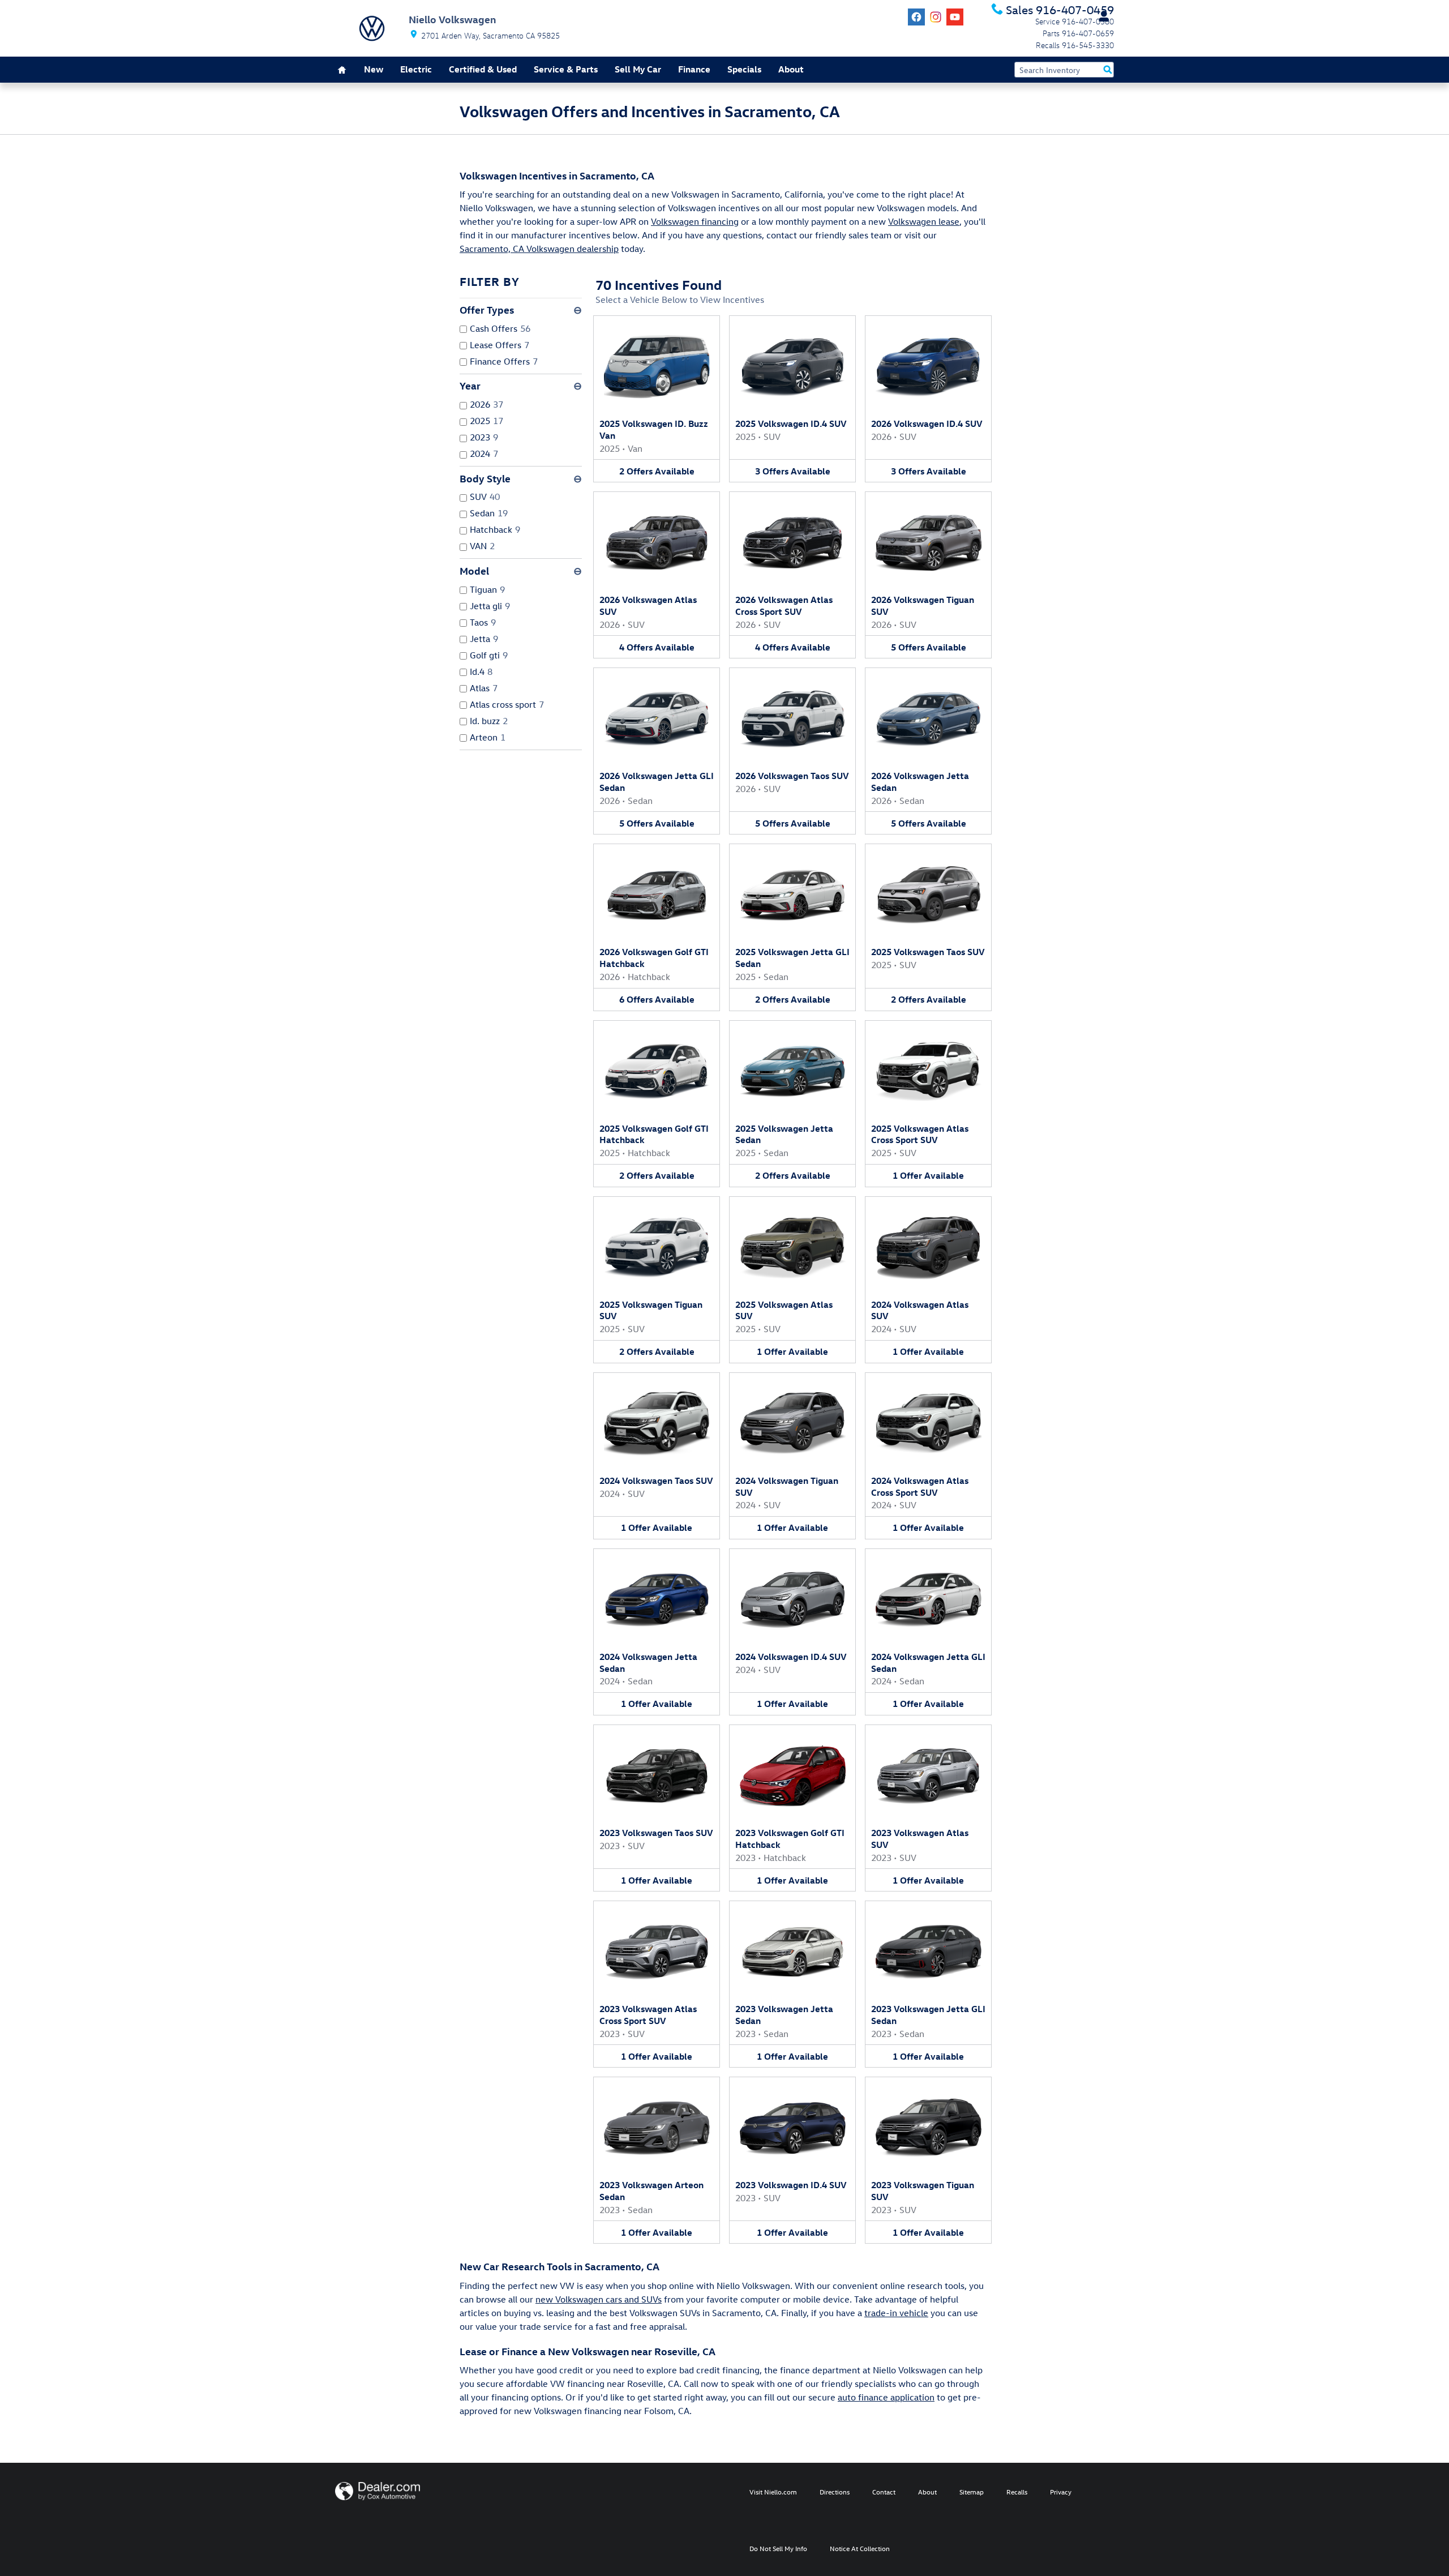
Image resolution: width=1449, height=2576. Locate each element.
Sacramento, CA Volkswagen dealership (539, 249)
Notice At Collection (860, 2548)
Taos (483, 622)
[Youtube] (955, 17)
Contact (884, 2492)
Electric (416, 69)
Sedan (489, 513)
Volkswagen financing (695, 221)
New (374, 69)
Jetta (484, 639)
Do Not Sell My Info (778, 2548)
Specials (744, 69)
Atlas (484, 688)
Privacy (1061, 2492)
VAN (482, 546)
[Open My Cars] (1101, 16)
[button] (657, 399)
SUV (485, 497)
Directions (835, 2492)
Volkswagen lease (924, 221)
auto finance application (886, 2397)
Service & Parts (566, 69)
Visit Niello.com (773, 2492)
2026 (486, 404)
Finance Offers (504, 361)
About (791, 69)
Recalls (1017, 2492)
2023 (484, 437)
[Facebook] (916, 17)
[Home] (372, 28)
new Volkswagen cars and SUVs (599, 2299)
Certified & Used (483, 69)
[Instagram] (936, 17)
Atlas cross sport (507, 704)
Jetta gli (490, 606)
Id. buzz (489, 721)
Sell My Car (638, 69)
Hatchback (495, 529)
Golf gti (489, 655)
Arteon (488, 737)
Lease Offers (500, 345)
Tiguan (487, 589)
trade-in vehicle (896, 2313)
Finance (694, 69)
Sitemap (972, 2492)
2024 (484, 453)
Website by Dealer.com (378, 2491)
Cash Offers (500, 328)
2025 (486, 421)
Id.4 (481, 671)
